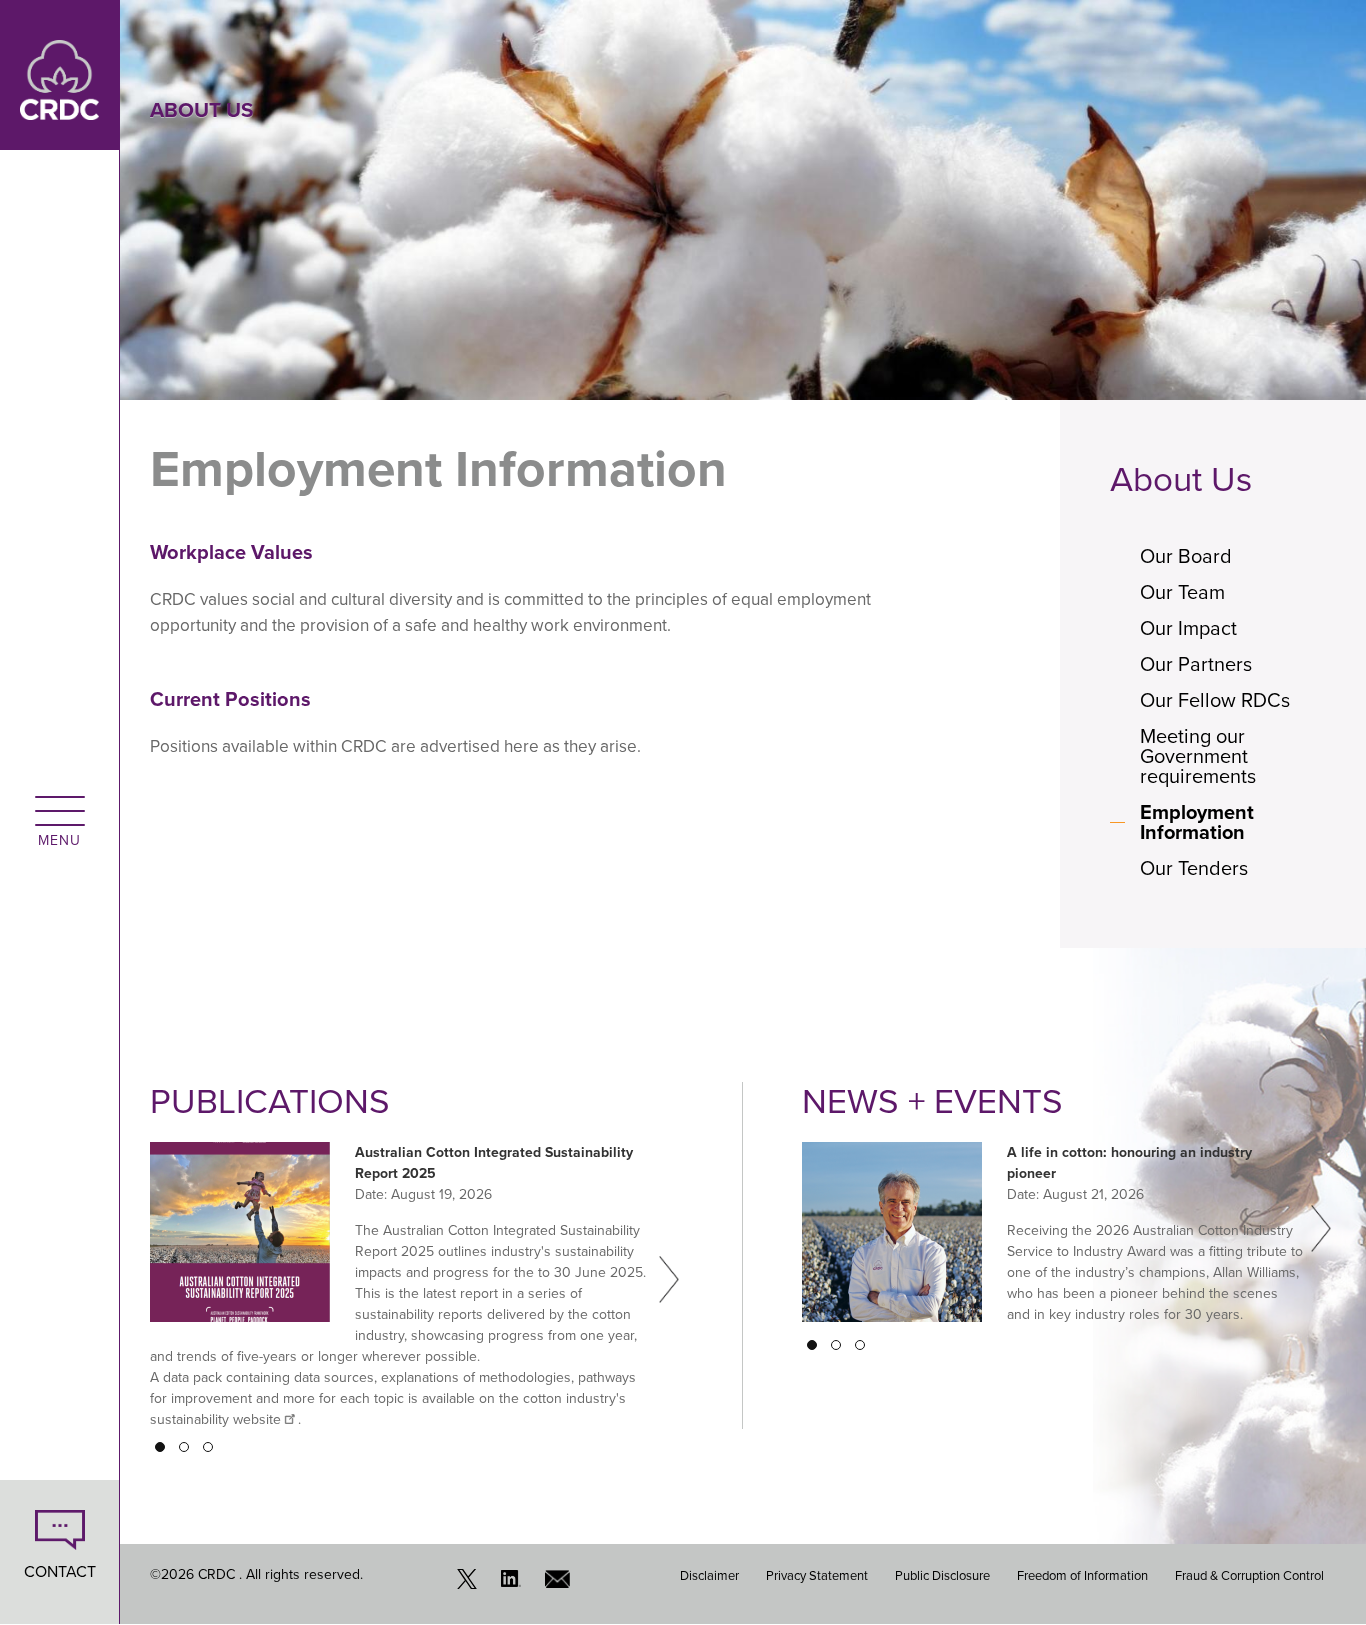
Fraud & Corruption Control (1249, 1575)
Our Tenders (1194, 868)
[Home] (59, 73)
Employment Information (1197, 822)
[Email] (560, 1584)
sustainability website (215, 1419)
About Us (1181, 479)
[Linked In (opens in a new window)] (516, 1584)
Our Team (1182, 592)
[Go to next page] (669, 1279)
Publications (270, 1101)
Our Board (1186, 556)
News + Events (932, 1101)
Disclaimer (709, 1575)
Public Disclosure (942, 1575)
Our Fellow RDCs (1215, 700)
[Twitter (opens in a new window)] (472, 1584)
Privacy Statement (817, 1575)
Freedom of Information (1082, 1575)
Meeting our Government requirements (1198, 756)
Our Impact (1188, 628)
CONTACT (60, 1571)
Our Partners (1196, 664)
